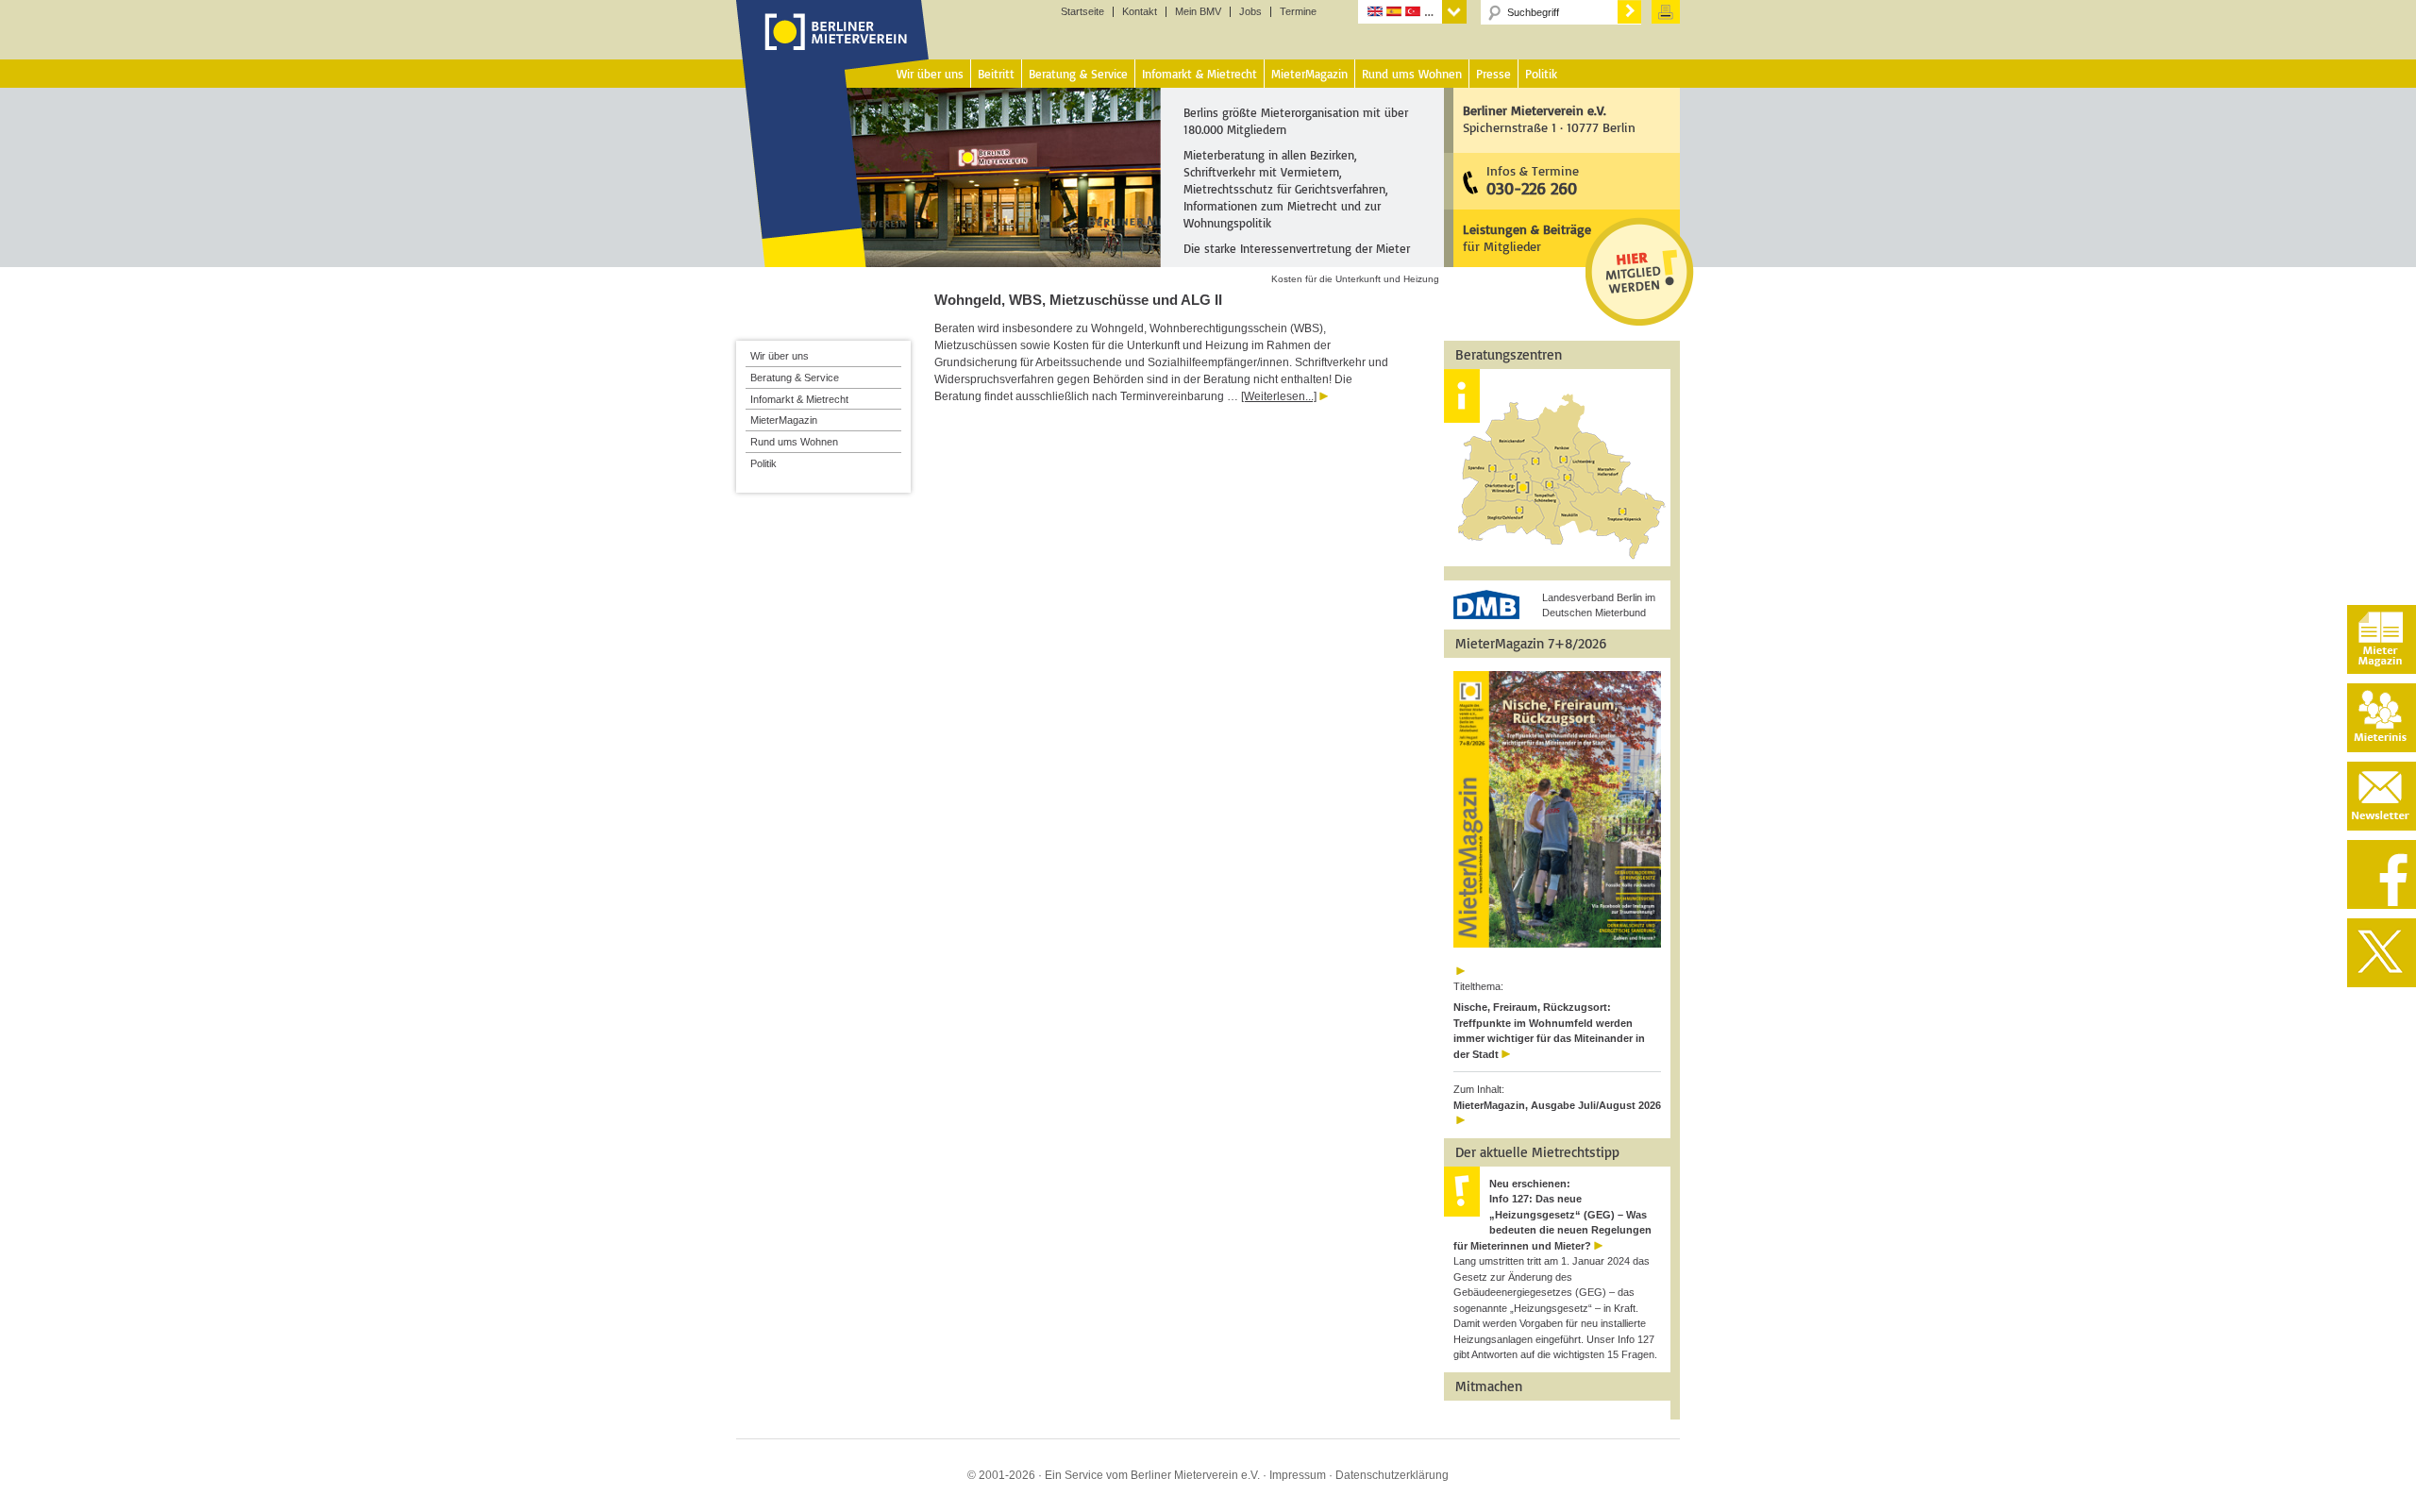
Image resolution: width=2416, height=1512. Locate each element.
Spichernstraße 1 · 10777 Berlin (1549, 118)
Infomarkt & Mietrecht (799, 399)
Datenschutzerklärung (1392, 1475)
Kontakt (1140, 12)
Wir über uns (780, 356)
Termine (1298, 12)
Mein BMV (1198, 12)
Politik (763, 463)
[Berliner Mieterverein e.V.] (833, 50)
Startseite (1082, 12)
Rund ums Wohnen (794, 442)
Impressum (1298, 1475)
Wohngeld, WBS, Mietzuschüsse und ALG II (1078, 300)
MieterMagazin (784, 420)
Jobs (1250, 12)
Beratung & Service (795, 378)
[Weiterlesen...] (1279, 396)
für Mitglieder (1527, 237)
